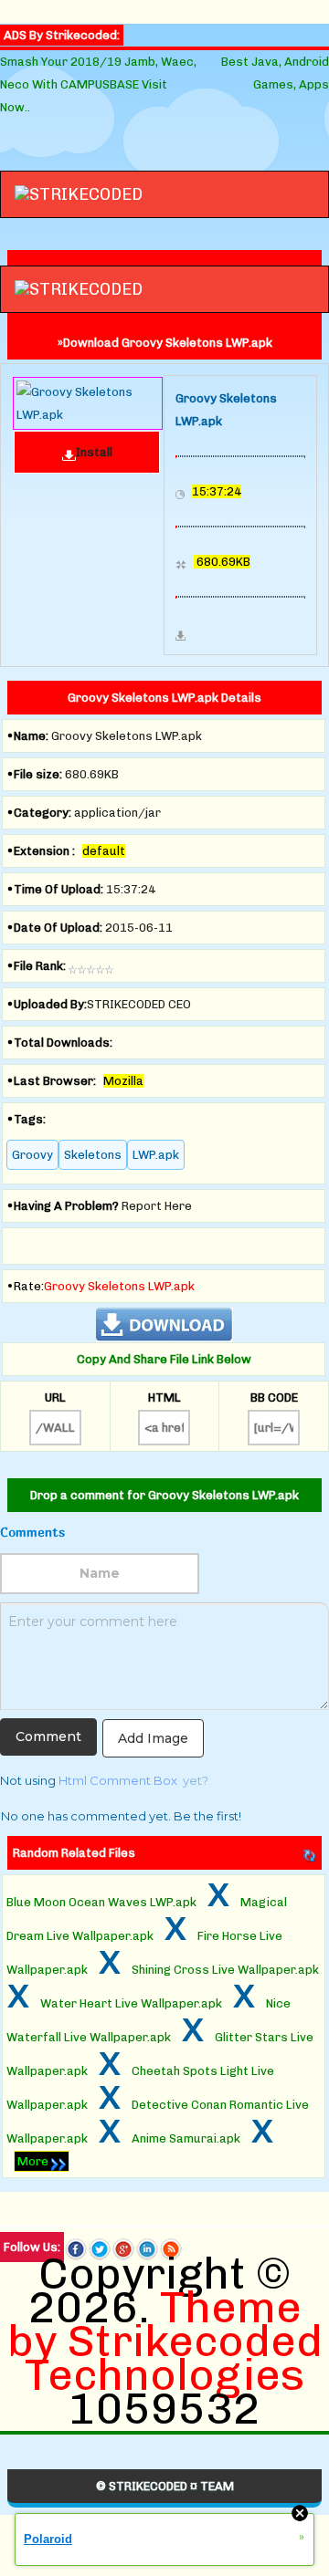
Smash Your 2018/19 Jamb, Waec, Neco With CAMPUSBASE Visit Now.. (98, 84)
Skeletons (93, 1155)
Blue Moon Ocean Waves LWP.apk (101, 1902)
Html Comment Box (118, 1780)
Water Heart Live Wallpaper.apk (131, 2003)
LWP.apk (156, 1155)
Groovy (32, 1155)
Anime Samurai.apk (186, 2138)
